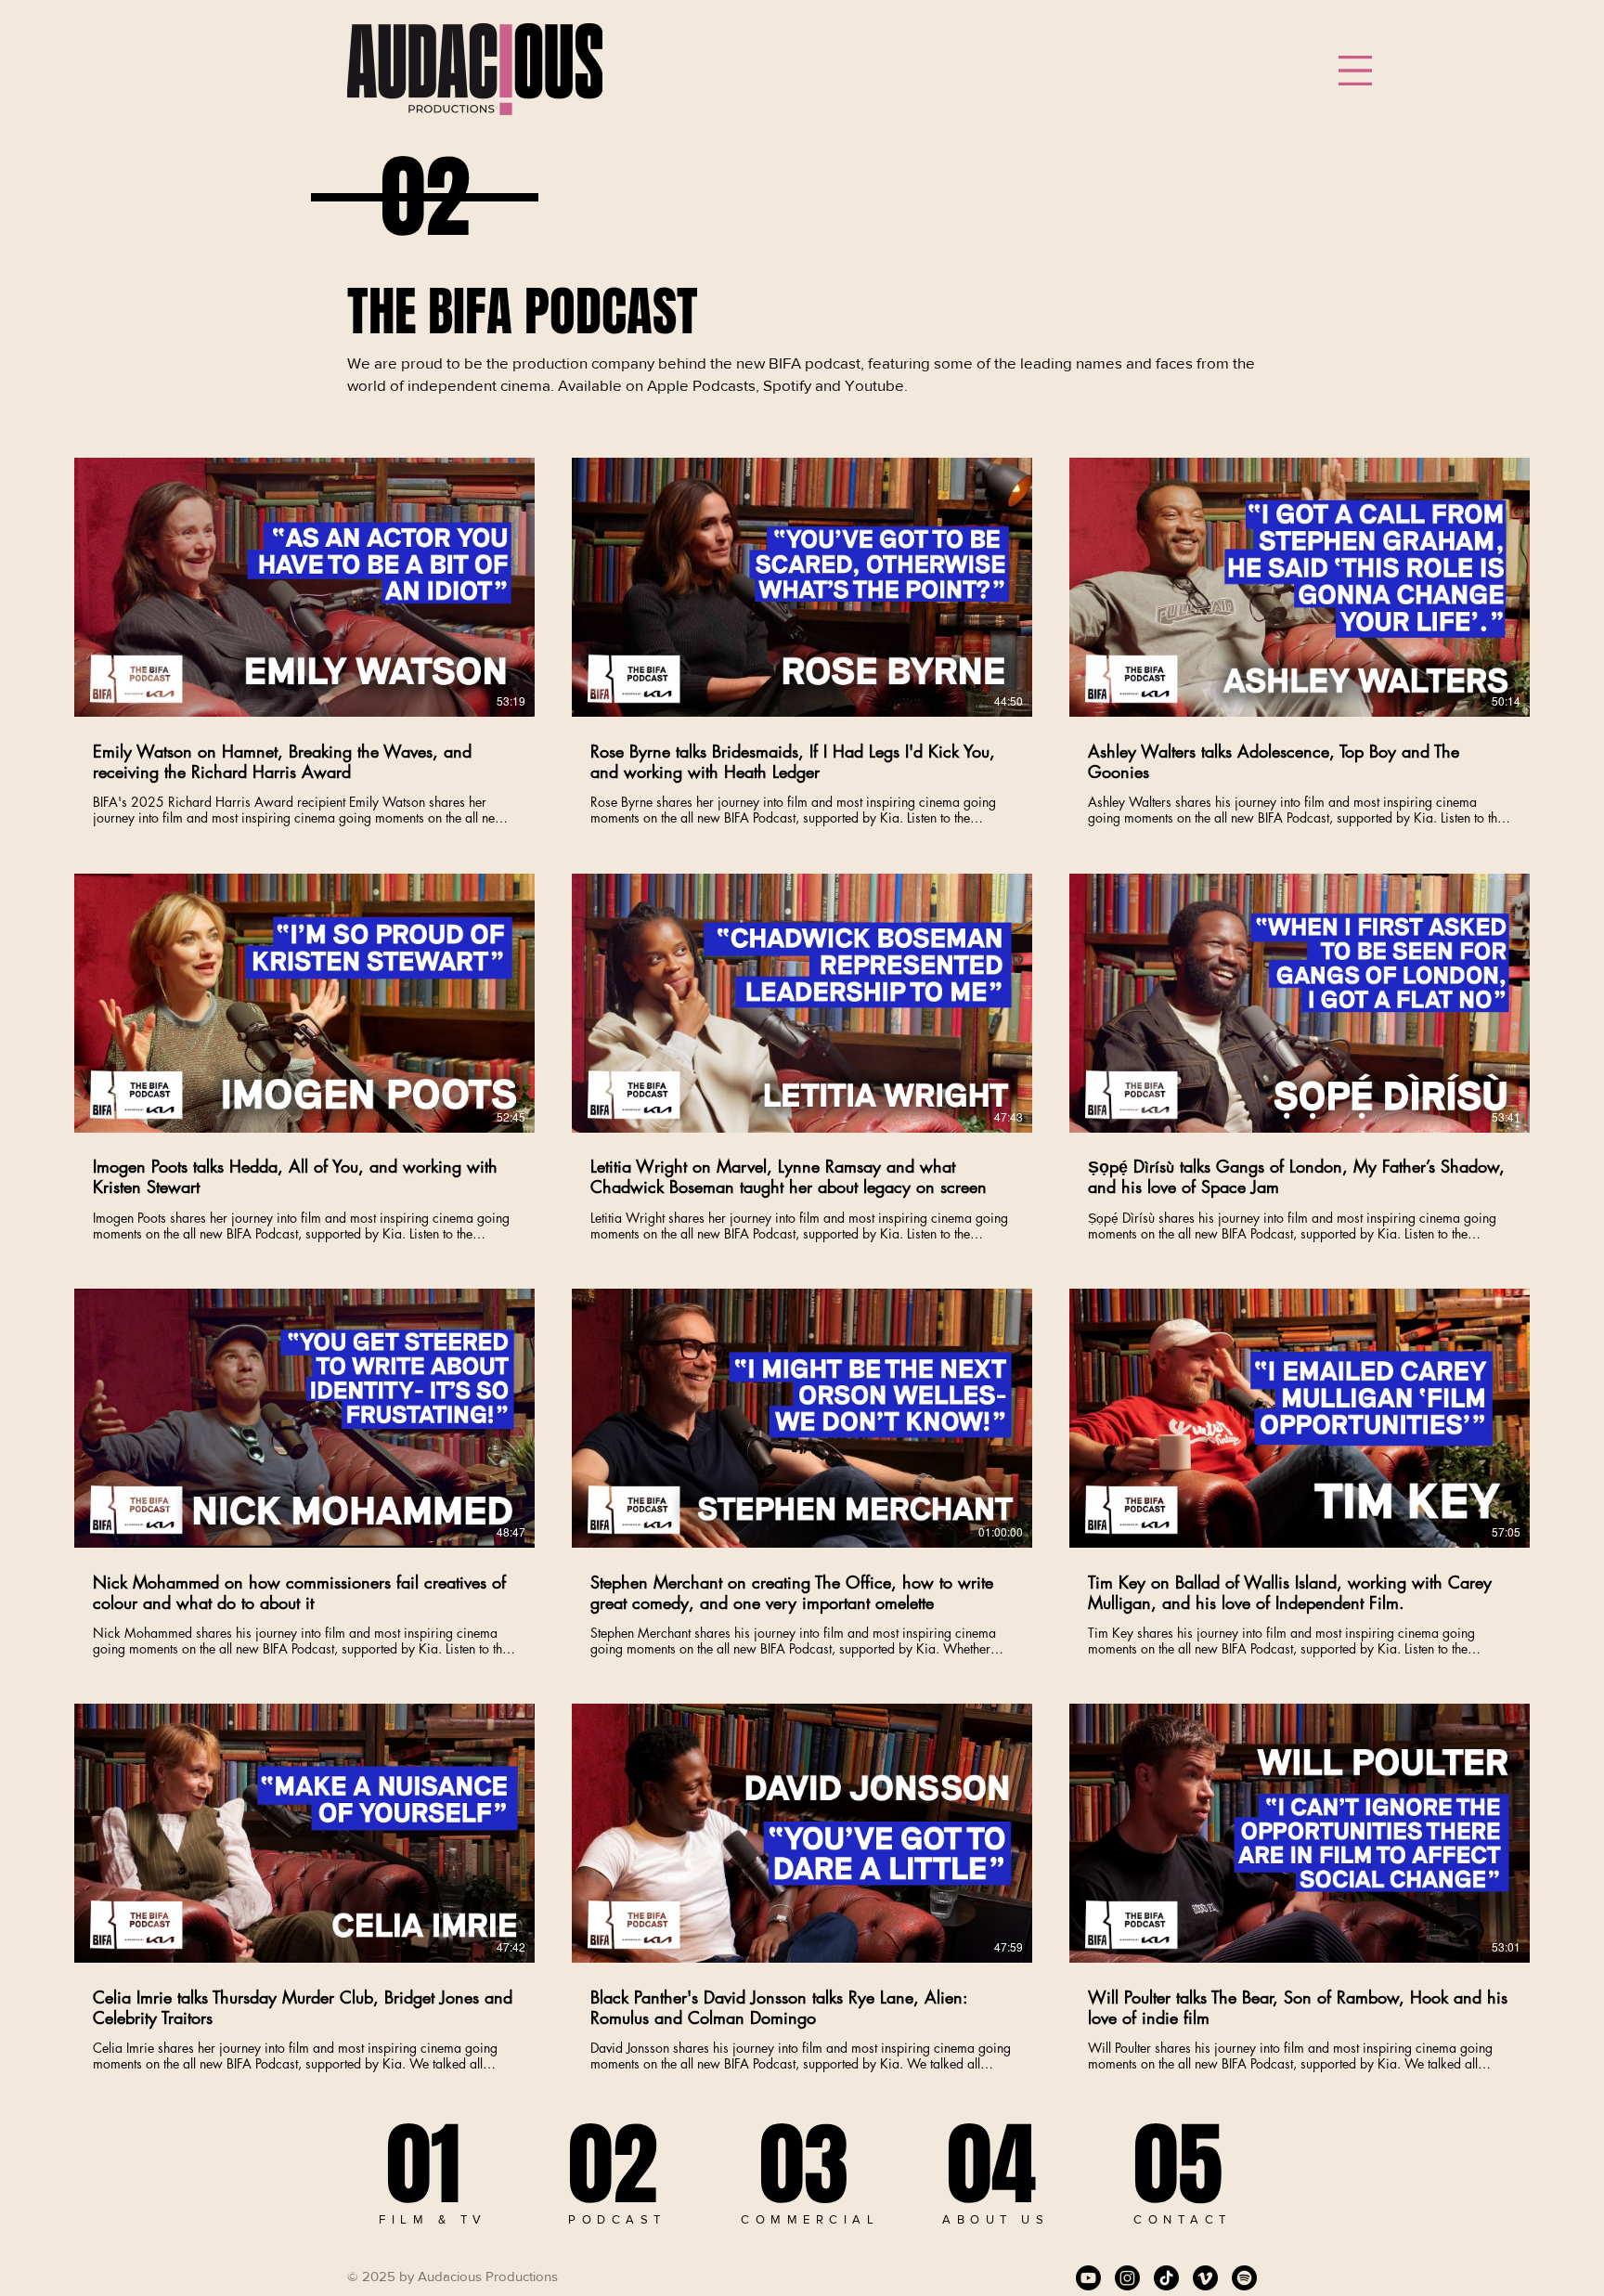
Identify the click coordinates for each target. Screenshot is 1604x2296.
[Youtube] (1088, 2278)
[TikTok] (1166, 2278)
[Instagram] (1127, 2278)
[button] (1355, 71)
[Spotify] (1244, 2278)
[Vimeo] (1205, 2278)
